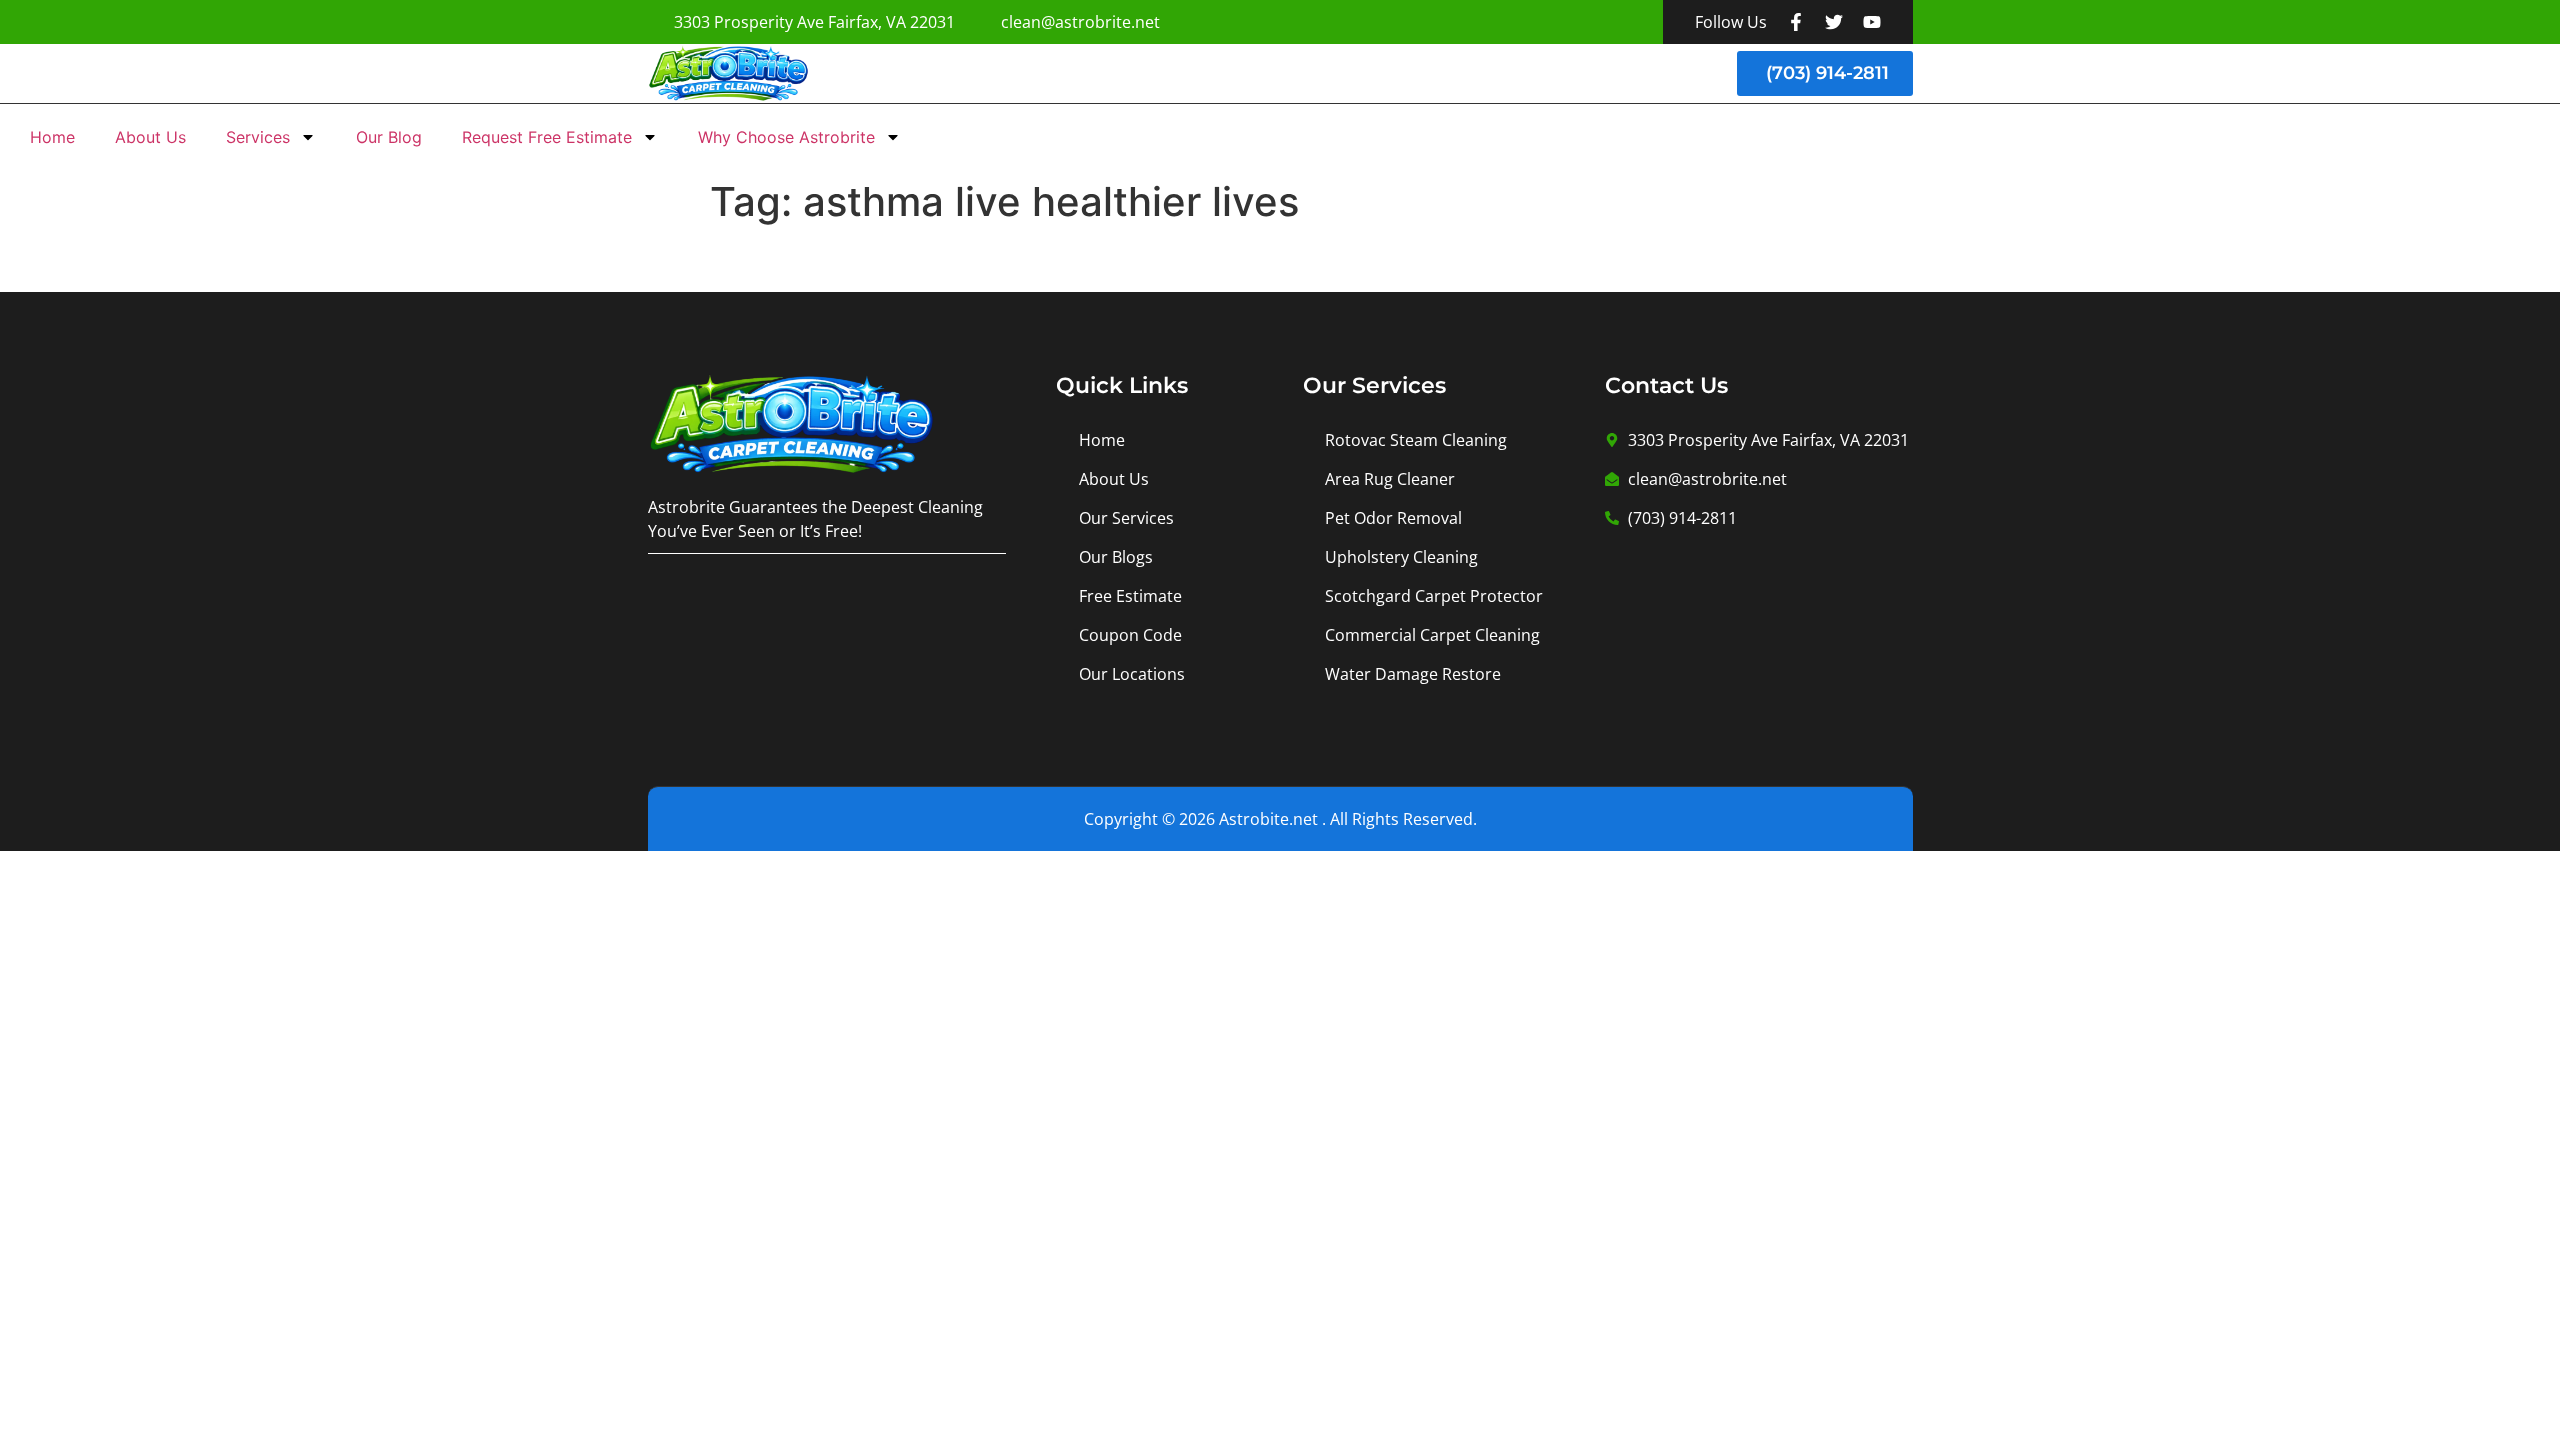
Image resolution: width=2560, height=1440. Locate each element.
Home (52, 137)
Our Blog (389, 137)
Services (258, 137)
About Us (150, 137)
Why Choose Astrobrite (786, 137)
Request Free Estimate (547, 137)
